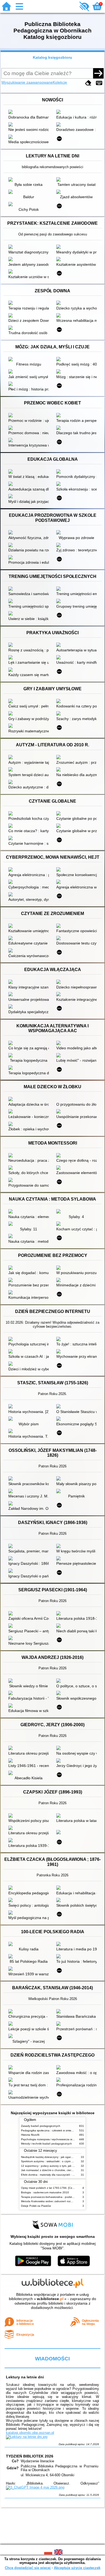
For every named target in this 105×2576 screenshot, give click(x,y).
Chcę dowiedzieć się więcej (28, 2568)
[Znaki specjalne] (99, 83)
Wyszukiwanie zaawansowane (27, 82)
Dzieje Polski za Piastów (36, 2206)
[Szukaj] (98, 73)
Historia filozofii (30, 2135)
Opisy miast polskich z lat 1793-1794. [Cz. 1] (49, 2188)
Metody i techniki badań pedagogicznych (46, 2144)
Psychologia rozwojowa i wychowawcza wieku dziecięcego (57, 2139)
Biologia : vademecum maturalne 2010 (45, 2192)
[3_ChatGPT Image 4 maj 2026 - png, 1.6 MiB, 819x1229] (35, 2487)
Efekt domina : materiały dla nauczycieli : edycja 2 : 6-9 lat (57, 2175)
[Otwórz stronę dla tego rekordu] (30, 112)
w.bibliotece (50, 2299)
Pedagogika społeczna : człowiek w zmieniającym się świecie (59, 2130)
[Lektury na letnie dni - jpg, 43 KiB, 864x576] (27, 2437)
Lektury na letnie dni (25, 2377)
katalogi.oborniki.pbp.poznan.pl (30, 2433)
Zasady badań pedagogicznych (41, 2126)
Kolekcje (60, 82)
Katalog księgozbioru (52, 57)
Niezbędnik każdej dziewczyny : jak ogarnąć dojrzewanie (56, 2157)
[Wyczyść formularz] (88, 83)
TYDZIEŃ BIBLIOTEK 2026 (30, 2456)
